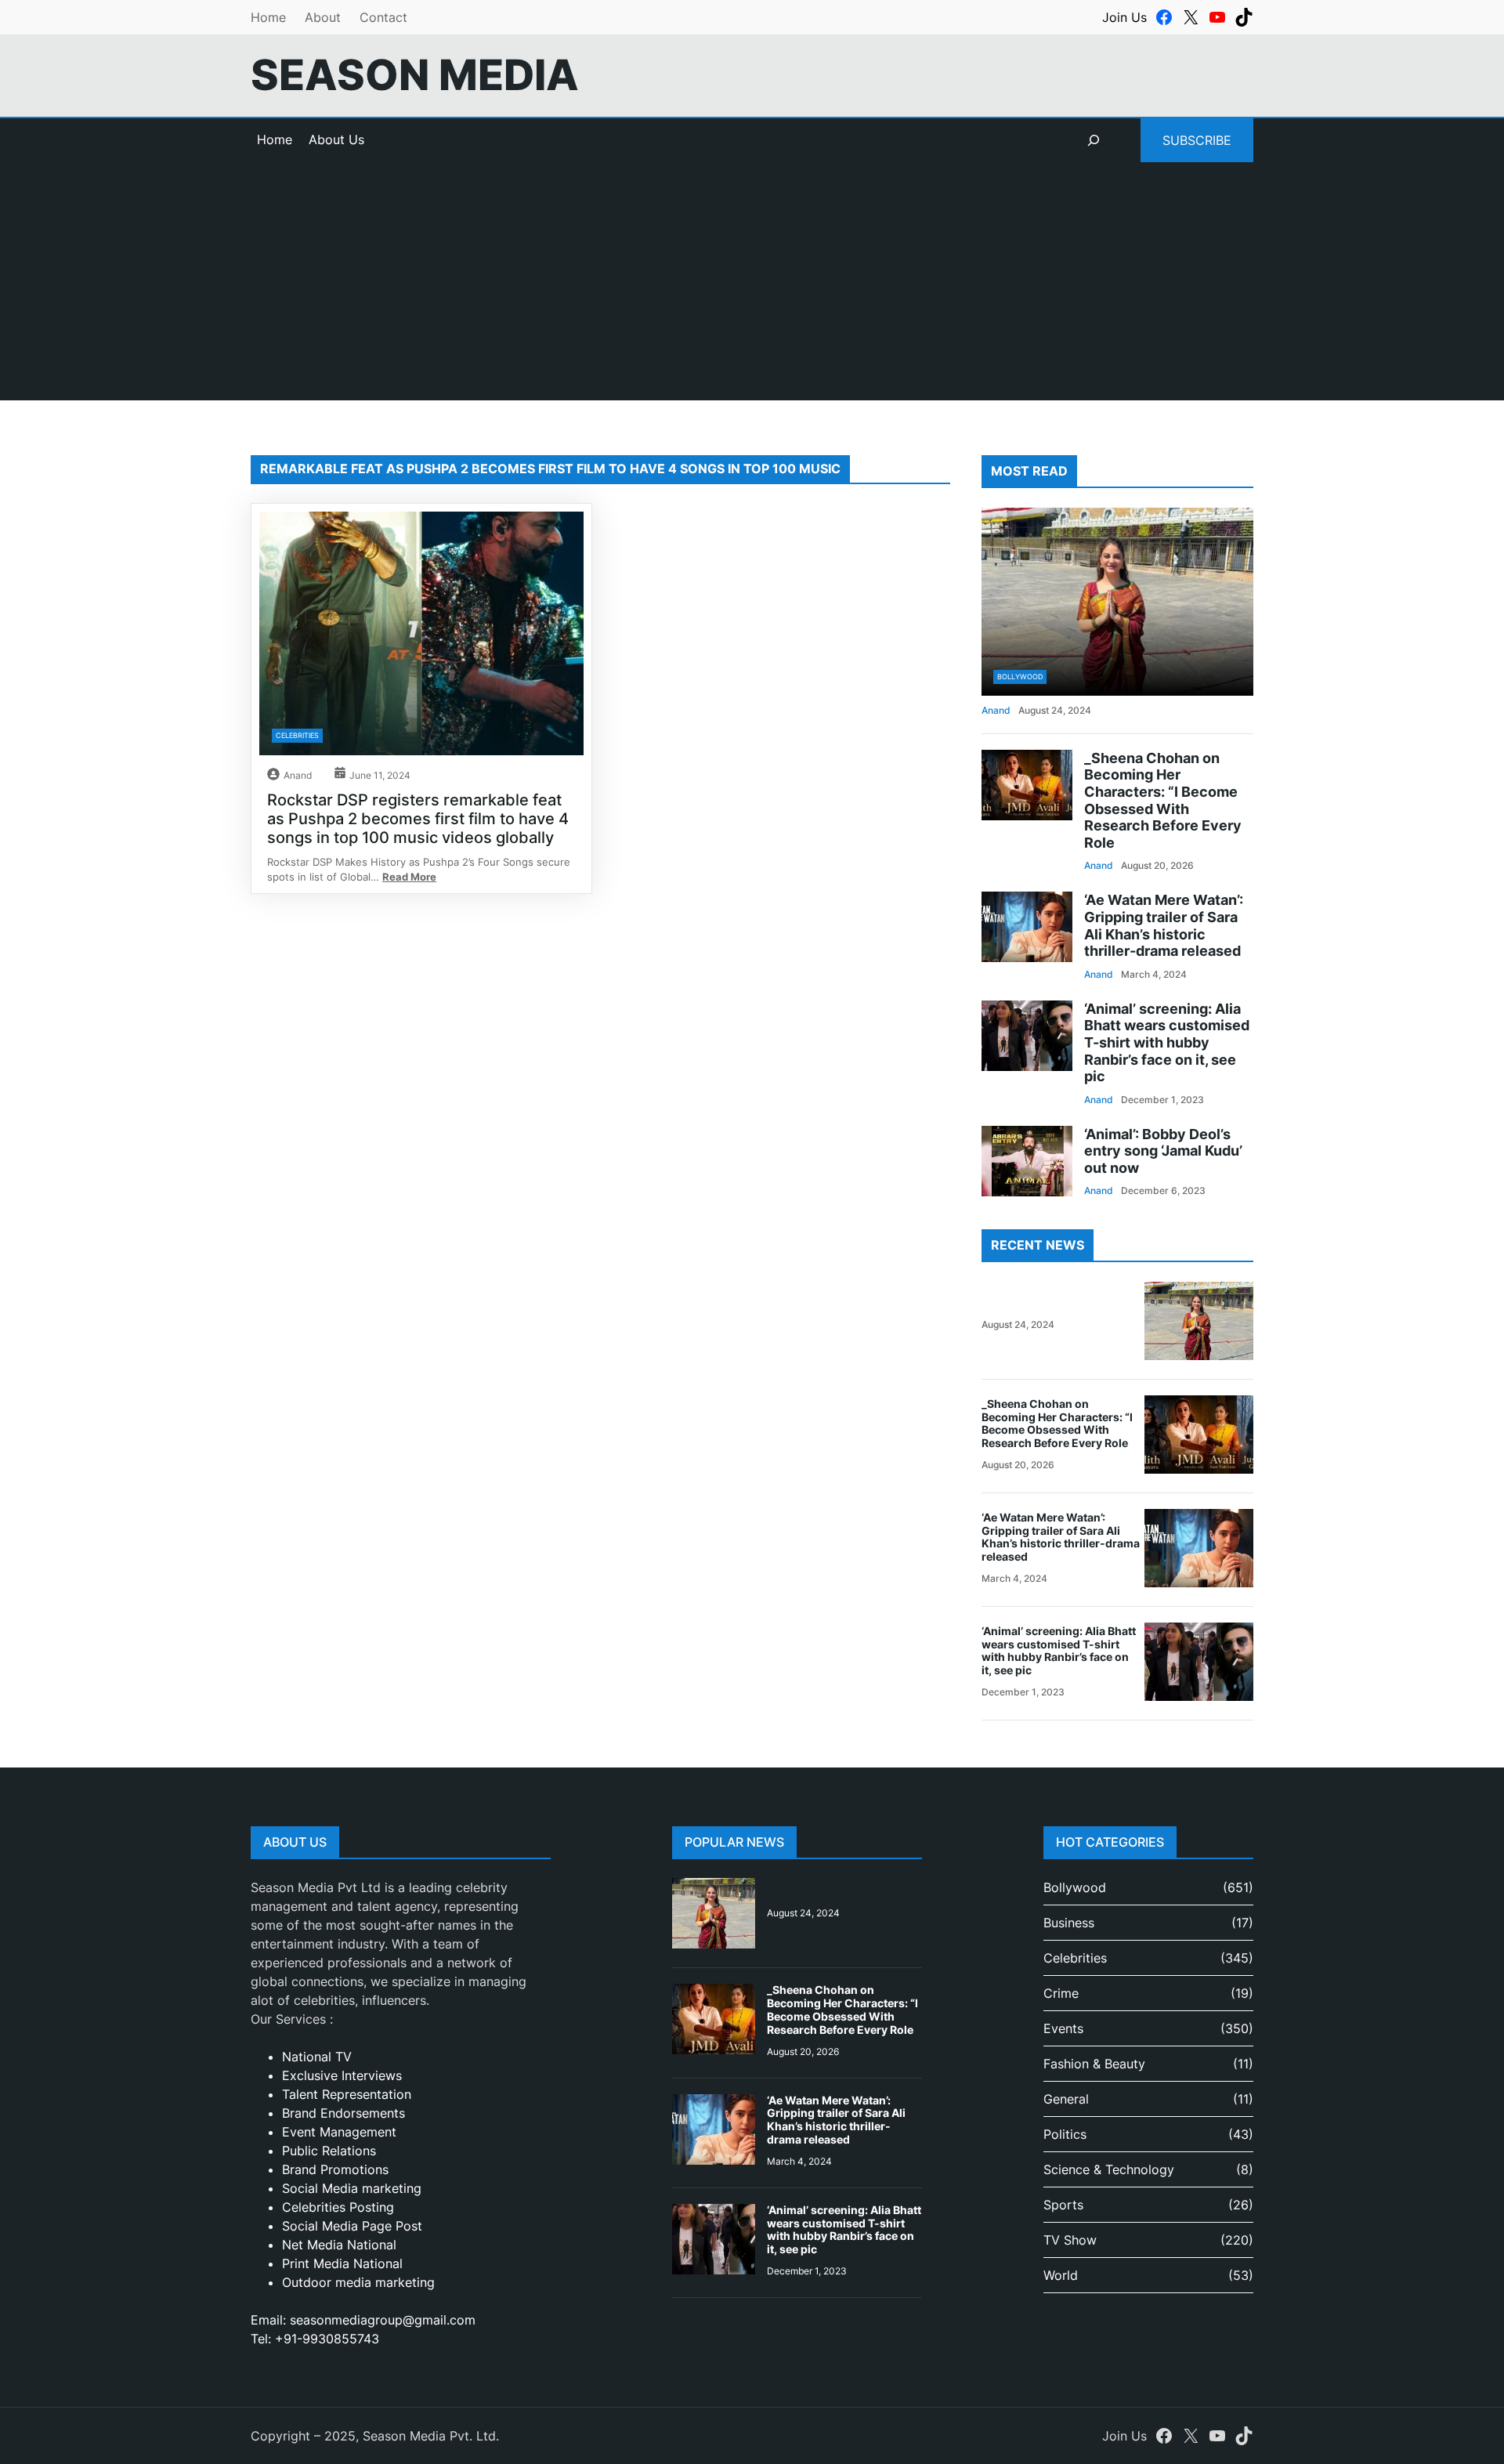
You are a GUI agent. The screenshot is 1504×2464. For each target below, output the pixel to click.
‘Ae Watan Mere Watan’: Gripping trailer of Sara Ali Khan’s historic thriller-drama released (1164, 925)
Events (1063, 2028)
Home (268, 17)
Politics (1065, 2134)
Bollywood (1020, 677)
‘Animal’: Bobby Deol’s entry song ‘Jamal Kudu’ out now (1163, 1151)
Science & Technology (1109, 2169)
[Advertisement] (752, 291)
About (323, 17)
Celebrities (297, 735)
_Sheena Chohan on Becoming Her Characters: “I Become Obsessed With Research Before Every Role (1163, 800)
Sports (1063, 2205)
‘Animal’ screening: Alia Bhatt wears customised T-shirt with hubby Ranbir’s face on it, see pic (1167, 1042)
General (1066, 2099)
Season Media (415, 75)
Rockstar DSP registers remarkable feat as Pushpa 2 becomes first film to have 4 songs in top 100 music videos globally (418, 819)
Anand (298, 775)
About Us (336, 139)
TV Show (1070, 2240)
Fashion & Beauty (1094, 2064)
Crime (1061, 1993)
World (1061, 2275)
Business (1069, 1923)
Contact (383, 17)
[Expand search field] (1094, 140)
